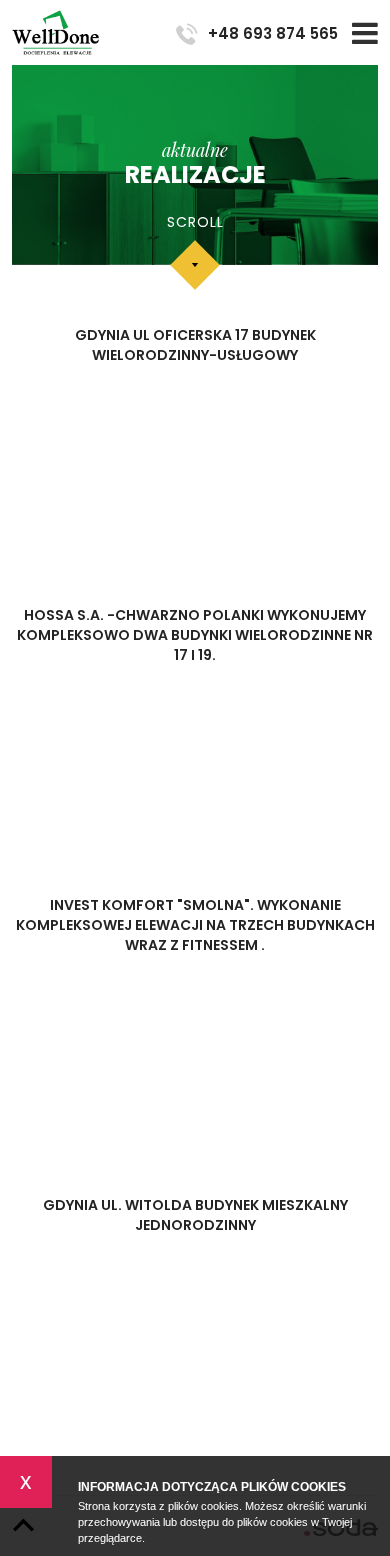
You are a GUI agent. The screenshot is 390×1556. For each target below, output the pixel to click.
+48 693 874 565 (273, 33)
